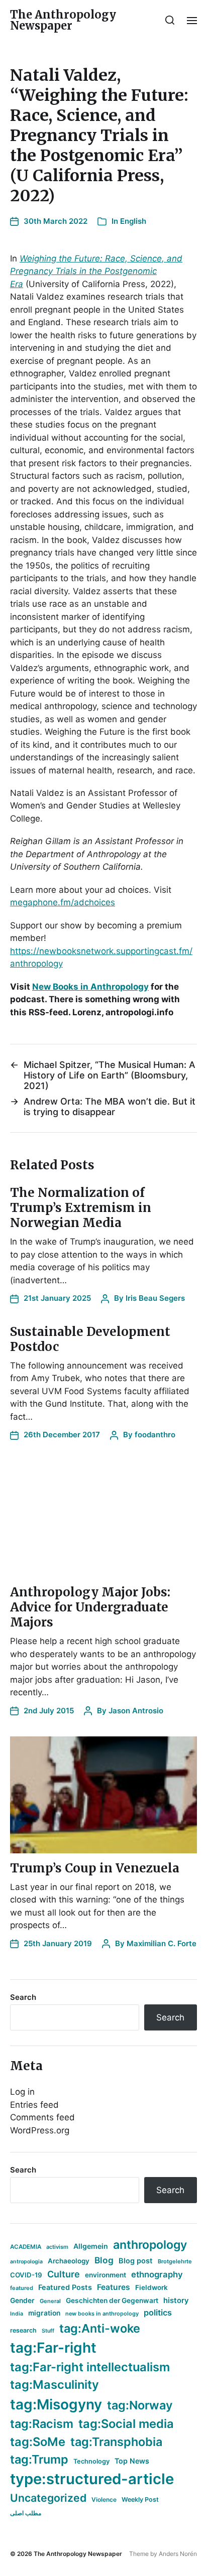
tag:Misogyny (56, 2404)
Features (114, 2287)
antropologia (26, 2262)
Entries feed (34, 2105)
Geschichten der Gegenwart (112, 2300)
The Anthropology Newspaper (63, 20)
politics (158, 2313)
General (50, 2301)
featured (22, 2288)
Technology (91, 2461)
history (176, 2300)
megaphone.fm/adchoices (63, 902)
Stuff (48, 2331)
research (23, 2330)
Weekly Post (140, 2499)
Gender (22, 2300)
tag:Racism (42, 2424)
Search (23, 1997)
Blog (104, 2260)
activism (57, 2247)
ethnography (157, 2274)
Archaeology (69, 2261)
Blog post (136, 2261)
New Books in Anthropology (90, 987)
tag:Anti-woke (100, 2328)
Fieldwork (151, 2287)
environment (106, 2275)
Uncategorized (48, 2498)
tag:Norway (140, 2405)
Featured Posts (65, 2287)
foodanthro (155, 1435)
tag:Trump (39, 2459)
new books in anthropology (102, 2314)
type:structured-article (92, 2479)
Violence (104, 2499)
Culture (64, 2274)
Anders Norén (178, 2554)
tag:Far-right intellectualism (90, 2367)
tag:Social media (126, 2424)
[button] (170, 20)
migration (44, 2313)
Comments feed (42, 2117)
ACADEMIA (26, 2247)
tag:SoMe (38, 2442)
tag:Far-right (53, 2348)
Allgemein (91, 2246)
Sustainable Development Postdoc (90, 1339)
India (17, 2314)
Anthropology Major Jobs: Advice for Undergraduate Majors (90, 1607)
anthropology (150, 2245)
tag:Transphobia (116, 2442)
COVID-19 (26, 2275)
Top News (132, 2461)
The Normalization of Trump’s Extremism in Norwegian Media (81, 1208)
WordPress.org (40, 2130)
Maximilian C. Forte (162, 1943)
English (133, 221)
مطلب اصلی (26, 2513)
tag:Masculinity (55, 2385)
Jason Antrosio (136, 1711)
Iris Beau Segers (155, 1298)
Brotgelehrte (175, 2261)
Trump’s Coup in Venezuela (95, 1868)
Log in (22, 2092)
